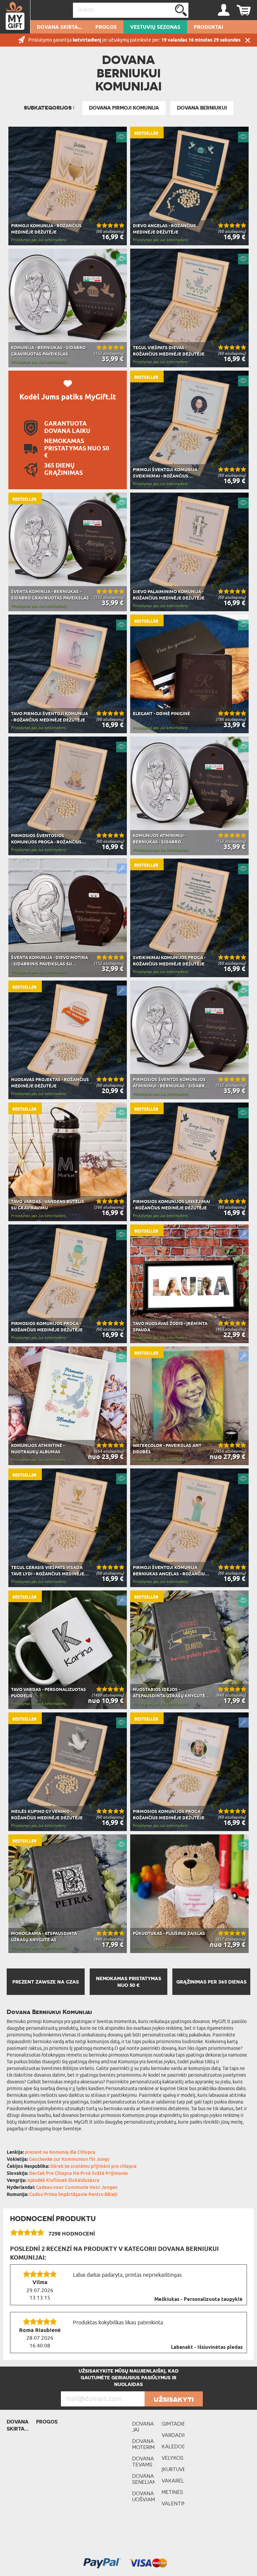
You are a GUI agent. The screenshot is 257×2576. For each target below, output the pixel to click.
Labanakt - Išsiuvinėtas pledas (207, 2347)
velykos (173, 2458)
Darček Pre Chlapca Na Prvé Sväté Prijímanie (78, 2174)
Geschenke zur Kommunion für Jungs (69, 2160)
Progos (106, 27)
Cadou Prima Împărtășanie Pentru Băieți (73, 2195)
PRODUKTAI (208, 27)
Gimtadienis (173, 2424)
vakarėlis (173, 2481)
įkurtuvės (173, 2469)
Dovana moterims (144, 2444)
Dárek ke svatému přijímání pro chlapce (93, 2167)
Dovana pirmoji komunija (124, 108)
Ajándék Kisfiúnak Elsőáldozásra (63, 2181)
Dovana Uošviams (144, 2496)
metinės (172, 2492)
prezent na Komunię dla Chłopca (60, 2153)
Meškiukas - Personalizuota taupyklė (198, 2300)
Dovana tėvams (143, 2462)
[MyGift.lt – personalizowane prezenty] (15, 17)
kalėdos (173, 2446)
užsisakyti (174, 2399)
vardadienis (173, 2435)
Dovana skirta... (59, 27)
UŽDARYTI (248, 40)
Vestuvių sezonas (155, 27)
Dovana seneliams (144, 2479)
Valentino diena (173, 2506)
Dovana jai (143, 2427)
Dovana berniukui (202, 108)
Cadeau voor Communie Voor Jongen (77, 2188)
